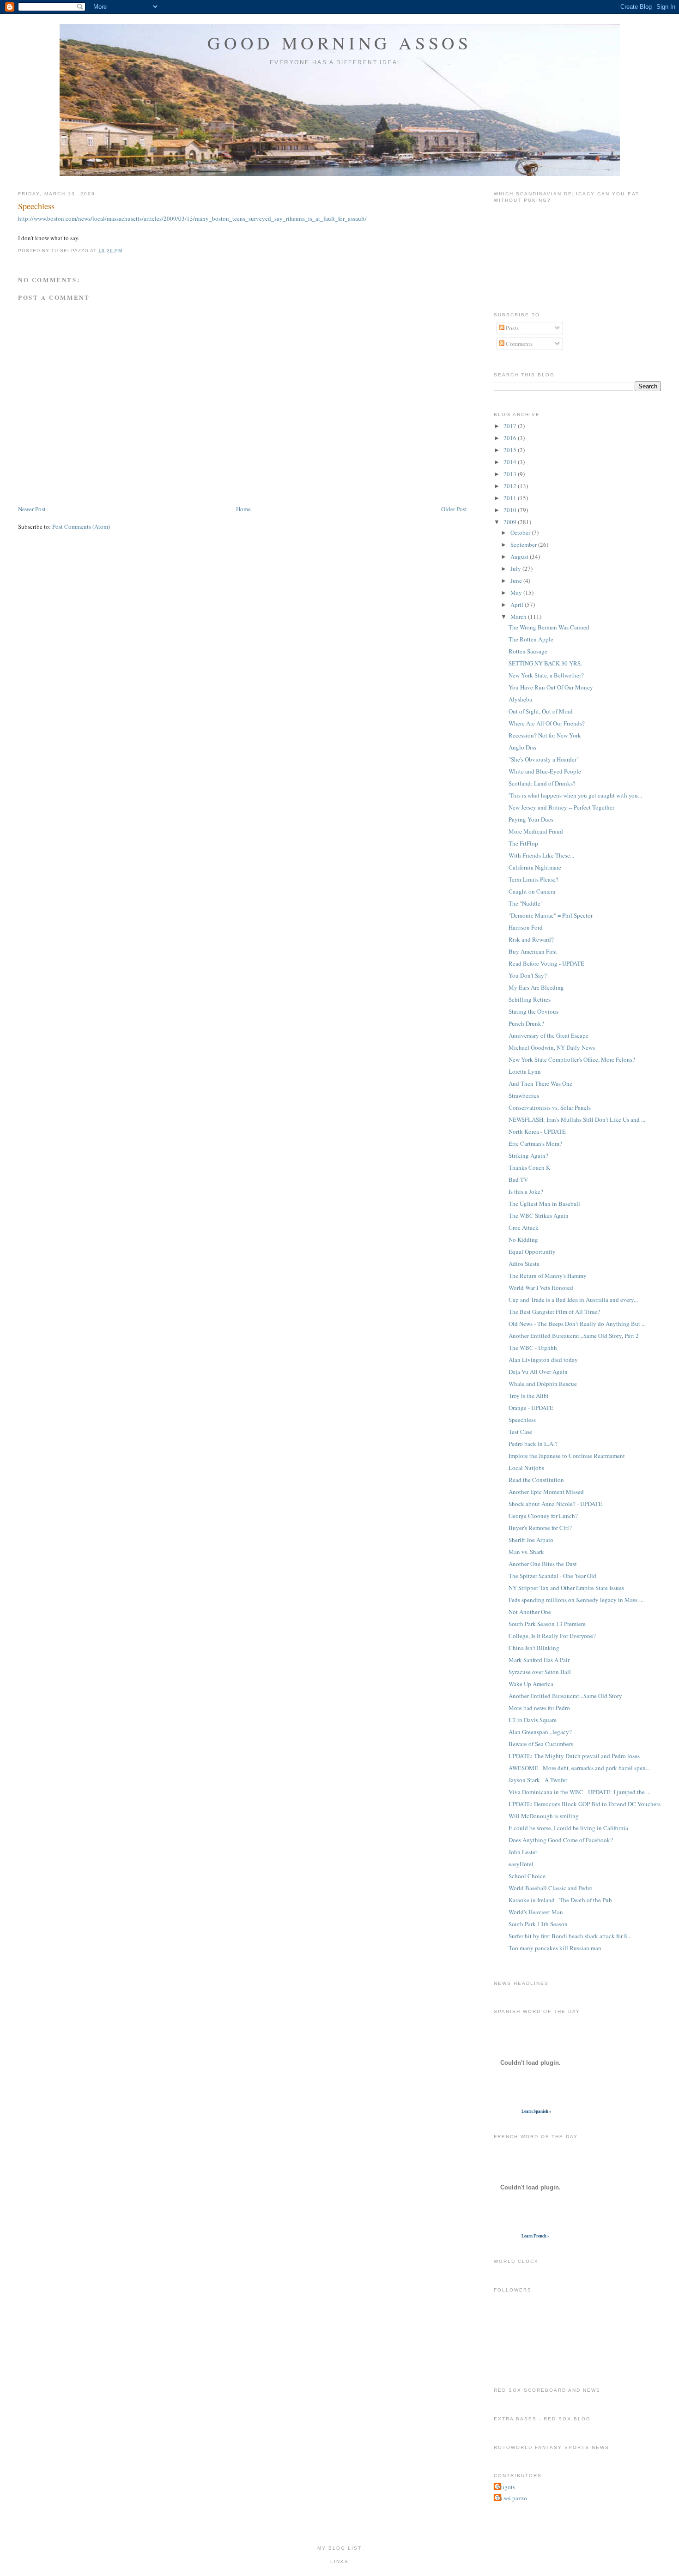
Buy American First (533, 951)
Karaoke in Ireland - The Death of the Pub (560, 1900)
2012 (511, 486)
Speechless (36, 206)
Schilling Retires (530, 999)
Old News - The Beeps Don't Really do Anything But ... (577, 1324)
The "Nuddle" (526, 903)
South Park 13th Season (538, 1924)
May (517, 593)
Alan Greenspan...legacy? (540, 1732)
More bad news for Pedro (539, 1708)
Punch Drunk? (526, 1023)
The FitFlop (523, 843)
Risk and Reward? (531, 939)
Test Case (520, 1432)
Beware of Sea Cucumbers (541, 1744)
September (524, 544)
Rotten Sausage (528, 651)
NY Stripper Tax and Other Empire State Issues (566, 1588)
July (516, 568)
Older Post (454, 509)
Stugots (506, 2487)
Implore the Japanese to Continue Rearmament (567, 1456)
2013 (511, 474)
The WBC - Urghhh (533, 1348)
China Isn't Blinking (534, 1648)
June (517, 581)
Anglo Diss (522, 747)
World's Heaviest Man (536, 1912)
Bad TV (518, 1179)
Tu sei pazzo (512, 2498)
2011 (511, 498)
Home (243, 509)
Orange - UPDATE (531, 1408)
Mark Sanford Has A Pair (539, 1660)
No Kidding (523, 1240)
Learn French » (536, 2236)
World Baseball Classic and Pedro (551, 1888)
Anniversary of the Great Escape (549, 1035)
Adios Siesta (524, 1264)
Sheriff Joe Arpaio (531, 1540)
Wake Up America (531, 1684)
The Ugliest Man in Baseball (544, 1203)
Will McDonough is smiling (544, 1816)
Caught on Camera (532, 891)
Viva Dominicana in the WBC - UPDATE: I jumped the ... (579, 1792)
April (518, 605)
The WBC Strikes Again (539, 1215)
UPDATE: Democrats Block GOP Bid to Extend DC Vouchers (585, 1804)
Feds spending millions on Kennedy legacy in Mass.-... (577, 1600)
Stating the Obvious (533, 1011)
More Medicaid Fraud (536, 831)
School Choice (527, 1876)
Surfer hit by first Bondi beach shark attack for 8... (570, 1936)
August (520, 556)
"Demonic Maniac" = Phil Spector (551, 915)
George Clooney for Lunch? (543, 1516)
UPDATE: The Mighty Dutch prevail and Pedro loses (574, 1756)
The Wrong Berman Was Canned (549, 627)
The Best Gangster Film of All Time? (554, 1312)
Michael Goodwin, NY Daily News (552, 1047)
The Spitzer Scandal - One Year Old (552, 1576)
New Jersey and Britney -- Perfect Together (561, 807)
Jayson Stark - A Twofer (538, 1780)
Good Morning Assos (339, 43)
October (521, 532)
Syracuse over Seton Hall (540, 1672)
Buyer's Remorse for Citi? (540, 1528)
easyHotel (521, 1864)
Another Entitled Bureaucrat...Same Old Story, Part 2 (574, 1336)
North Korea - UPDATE (537, 1131)
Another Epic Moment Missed (546, 1492)
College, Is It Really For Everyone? (552, 1636)
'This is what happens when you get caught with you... (575, 795)
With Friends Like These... (541, 855)
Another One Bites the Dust (543, 1564)
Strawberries (524, 1095)
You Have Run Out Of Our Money (551, 687)
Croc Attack (524, 1228)
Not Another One (530, 1612)
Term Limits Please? (533, 879)
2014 (511, 462)
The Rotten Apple (531, 639)
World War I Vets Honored (541, 1288)
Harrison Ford (526, 927)
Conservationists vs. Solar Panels (550, 1107)
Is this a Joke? (526, 1191)
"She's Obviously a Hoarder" (544, 759)
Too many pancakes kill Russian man (555, 1948)
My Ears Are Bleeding (536, 987)
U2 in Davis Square (533, 1720)
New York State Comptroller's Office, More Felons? (572, 1059)
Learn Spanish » (537, 2111)
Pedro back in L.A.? (533, 1444)
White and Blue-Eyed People (545, 771)
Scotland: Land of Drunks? (542, 783)
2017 (511, 426)
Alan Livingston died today (543, 1360)
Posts (512, 328)
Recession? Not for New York (545, 735)
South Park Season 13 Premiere (547, 1624)
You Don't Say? (528, 975)
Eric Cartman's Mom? (535, 1143)
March (519, 617)
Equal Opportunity (532, 1252)
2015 (511, 450)
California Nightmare (535, 867)
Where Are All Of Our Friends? (547, 723)
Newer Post (32, 509)
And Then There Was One (540, 1083)
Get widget (507, 2111)
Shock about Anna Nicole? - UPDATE (555, 1504)
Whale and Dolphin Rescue (543, 1384)
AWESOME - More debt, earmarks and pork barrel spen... (579, 1768)
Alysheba (520, 699)
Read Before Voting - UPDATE (546, 963)
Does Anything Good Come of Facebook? (561, 1840)
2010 (511, 510)
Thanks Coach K (529, 1167)
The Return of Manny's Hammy (548, 1276)
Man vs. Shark (526, 1552)
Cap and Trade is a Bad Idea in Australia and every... (573, 1300)
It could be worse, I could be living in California (568, 1828)
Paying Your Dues (531, 819)
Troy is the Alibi (529, 1396)
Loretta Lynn (525, 1071)
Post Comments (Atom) (81, 526)
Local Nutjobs (526, 1468)
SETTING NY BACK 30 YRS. (545, 663)
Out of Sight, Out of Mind (541, 711)
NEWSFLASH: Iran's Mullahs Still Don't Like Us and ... (577, 1119)
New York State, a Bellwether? (546, 675)
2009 (511, 522)
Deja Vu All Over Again (538, 1372)
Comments (518, 344)
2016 (511, 438)
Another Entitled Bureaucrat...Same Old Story (565, 1696)
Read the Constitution (536, 1480)
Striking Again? (528, 1155)
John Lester (523, 1852)
